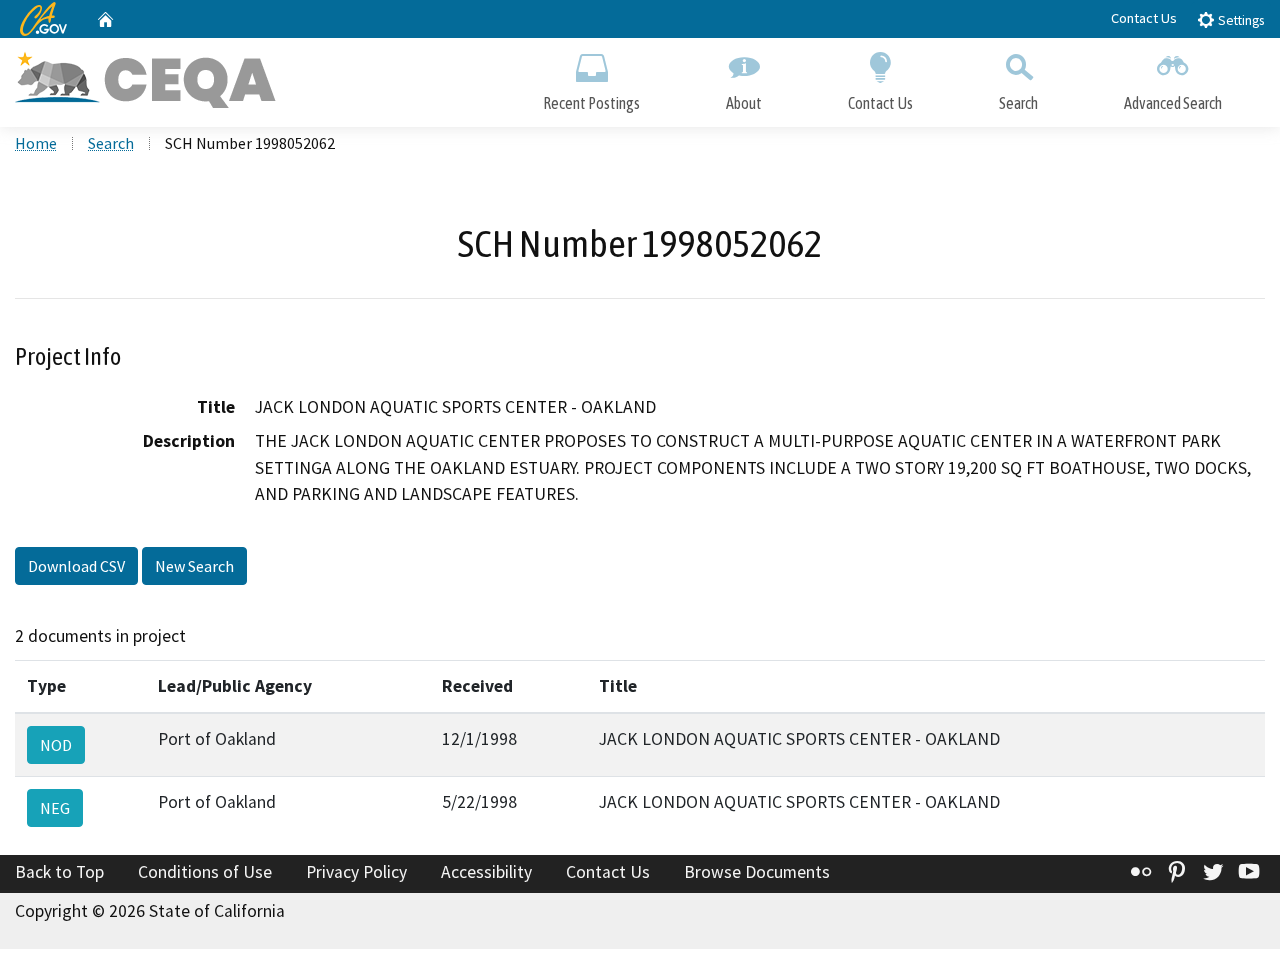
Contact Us (1144, 18)
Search (1018, 103)
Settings (1239, 20)
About (744, 103)
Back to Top (59, 872)
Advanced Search (1173, 103)
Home (36, 143)
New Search (194, 566)
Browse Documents (757, 872)
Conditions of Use (205, 872)
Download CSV (76, 566)
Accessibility (486, 872)
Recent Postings (591, 103)
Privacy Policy (356, 872)
